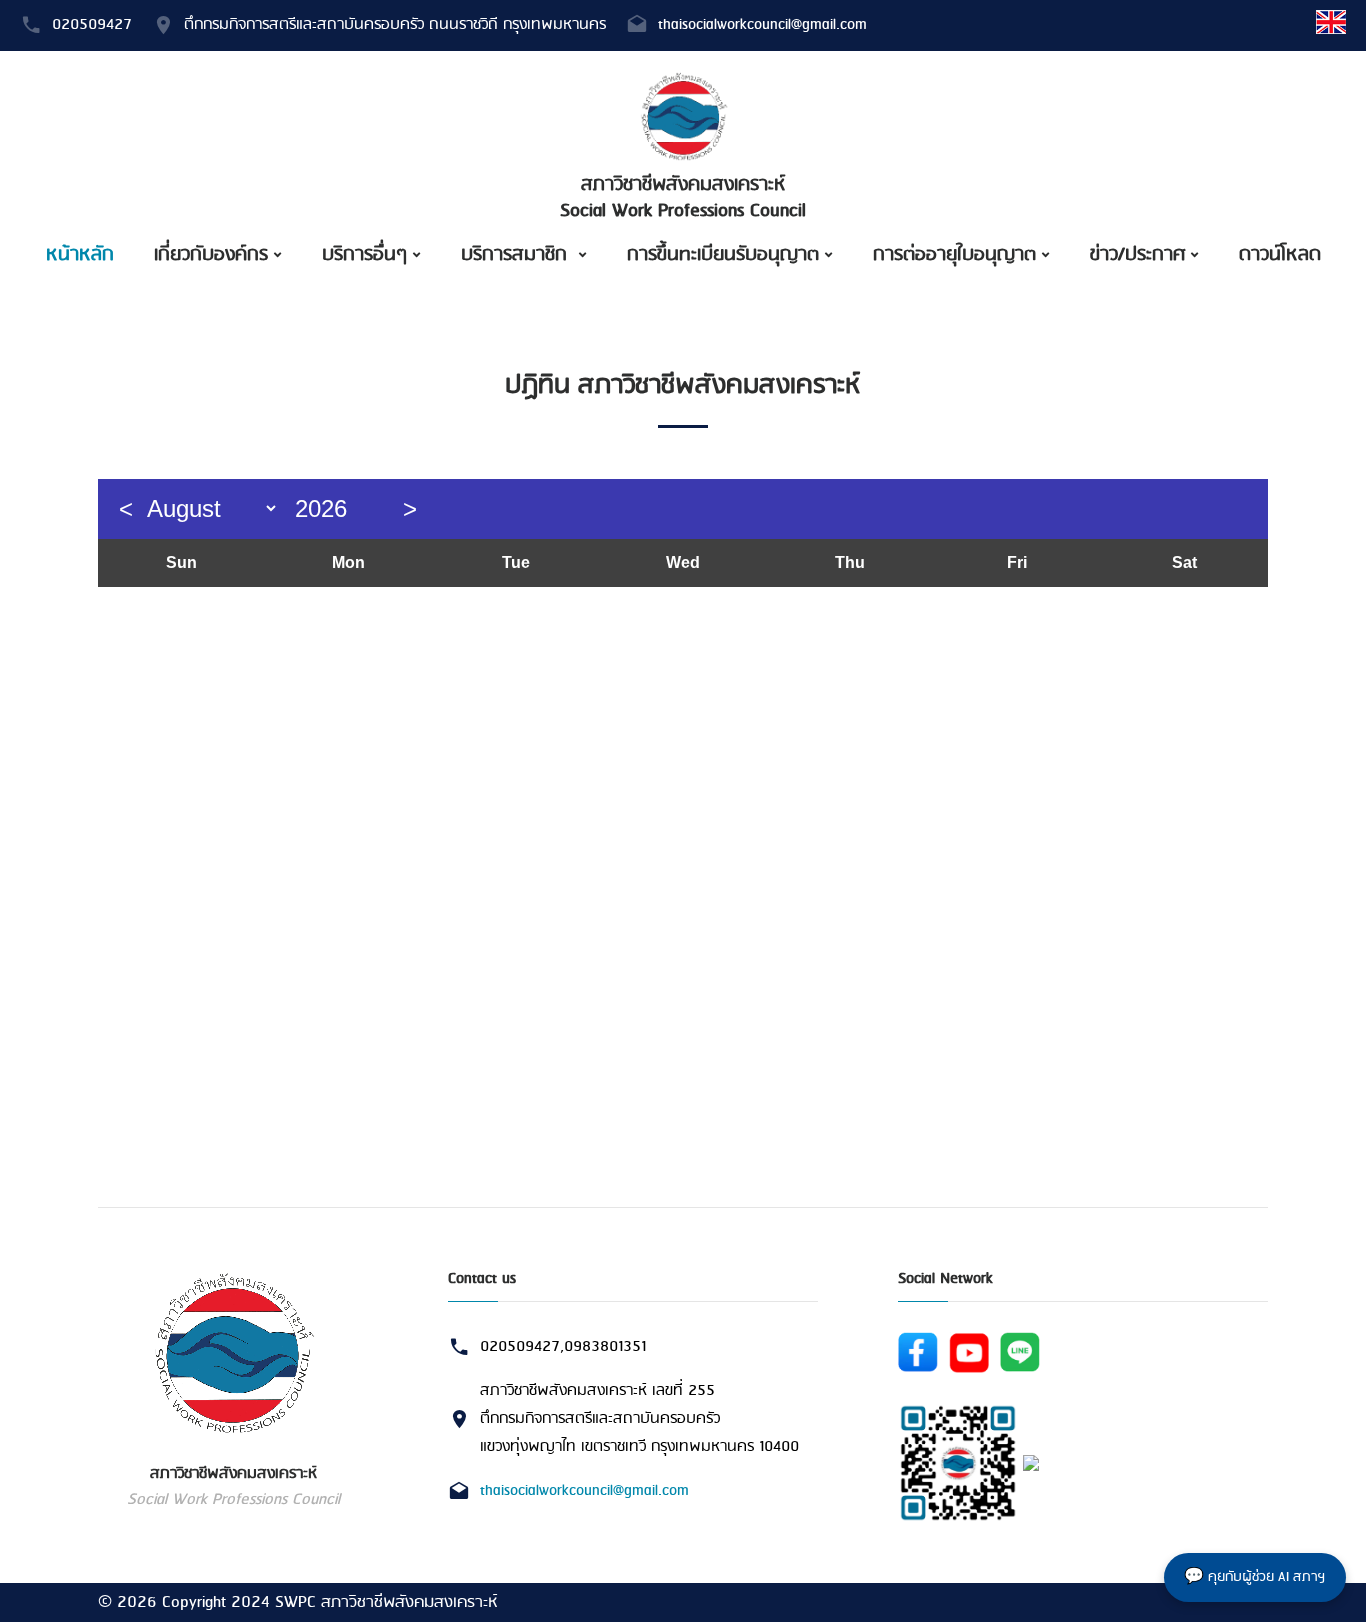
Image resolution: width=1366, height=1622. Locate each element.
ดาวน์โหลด (1280, 255)
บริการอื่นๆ (364, 255)
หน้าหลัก (80, 255)
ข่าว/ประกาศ (1137, 255)
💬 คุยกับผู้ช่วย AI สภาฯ (1255, 1577)
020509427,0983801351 (563, 1347)
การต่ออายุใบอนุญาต (954, 255)
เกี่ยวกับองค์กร (211, 255)
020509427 (92, 25)
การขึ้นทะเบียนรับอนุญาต (723, 255)
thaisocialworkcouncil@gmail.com (762, 25)
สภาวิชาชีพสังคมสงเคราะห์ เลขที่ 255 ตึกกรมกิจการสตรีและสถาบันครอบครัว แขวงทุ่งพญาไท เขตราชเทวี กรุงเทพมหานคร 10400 (639, 1419)
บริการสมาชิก (517, 255)
